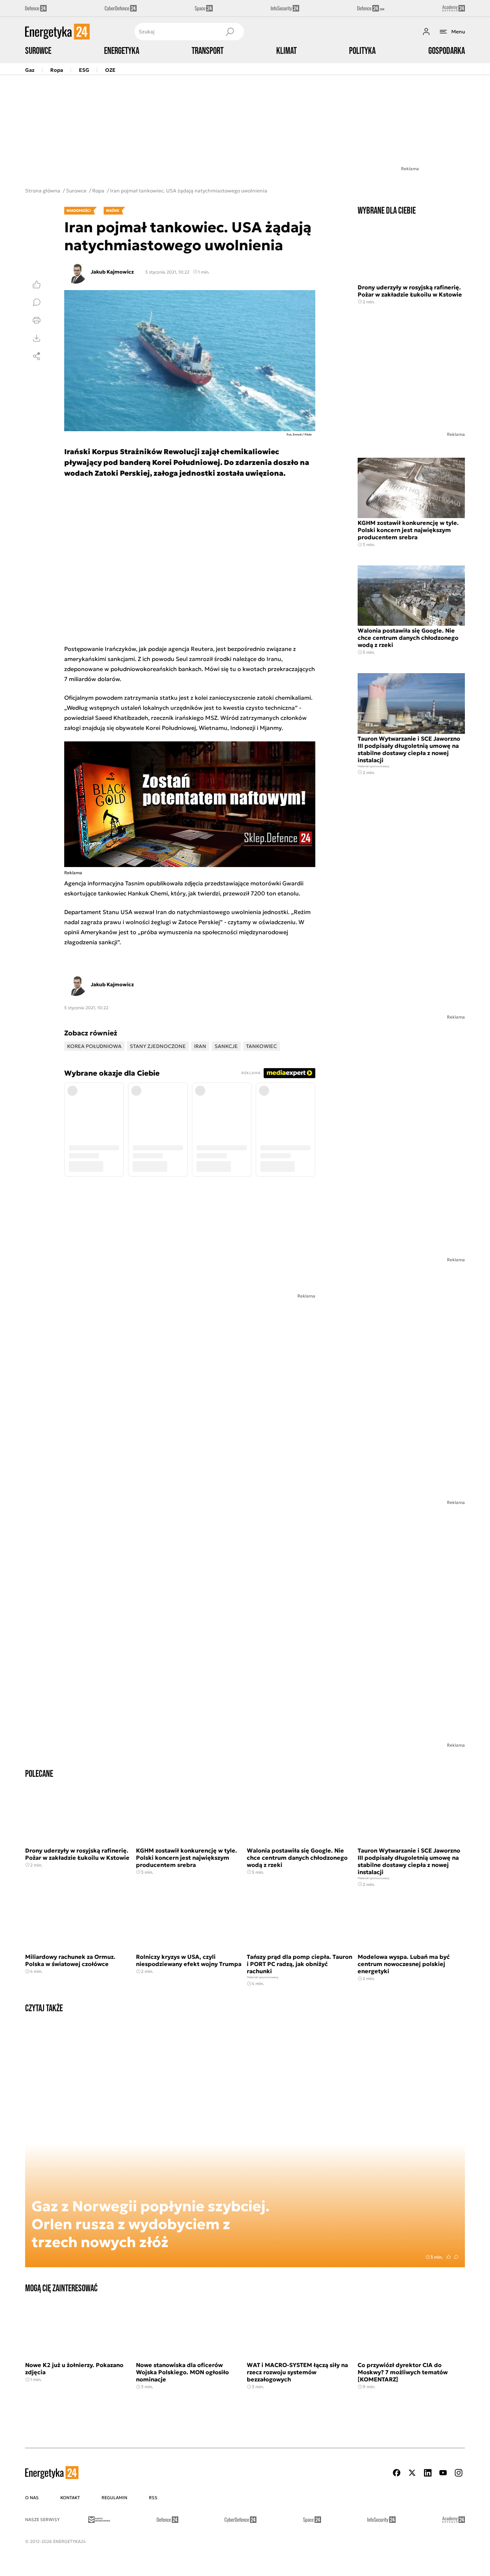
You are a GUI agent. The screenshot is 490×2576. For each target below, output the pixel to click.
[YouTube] (443, 2473)
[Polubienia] (37, 284)
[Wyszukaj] (230, 32)
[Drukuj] (37, 320)
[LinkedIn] (428, 2473)
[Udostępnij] (37, 356)
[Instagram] (458, 2473)
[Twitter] (412, 2473)
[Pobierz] (37, 338)
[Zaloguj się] (426, 32)
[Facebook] (397, 2473)
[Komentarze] (37, 302)
